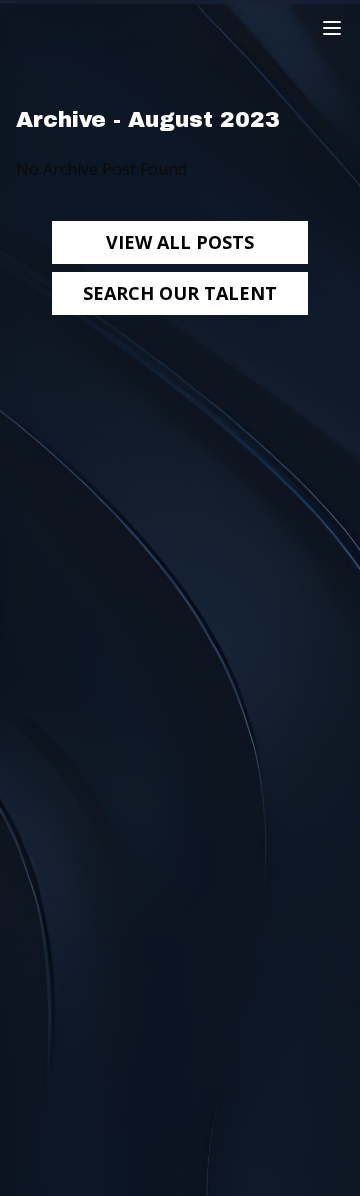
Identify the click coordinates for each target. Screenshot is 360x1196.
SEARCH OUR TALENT (180, 293)
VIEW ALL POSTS (180, 242)
